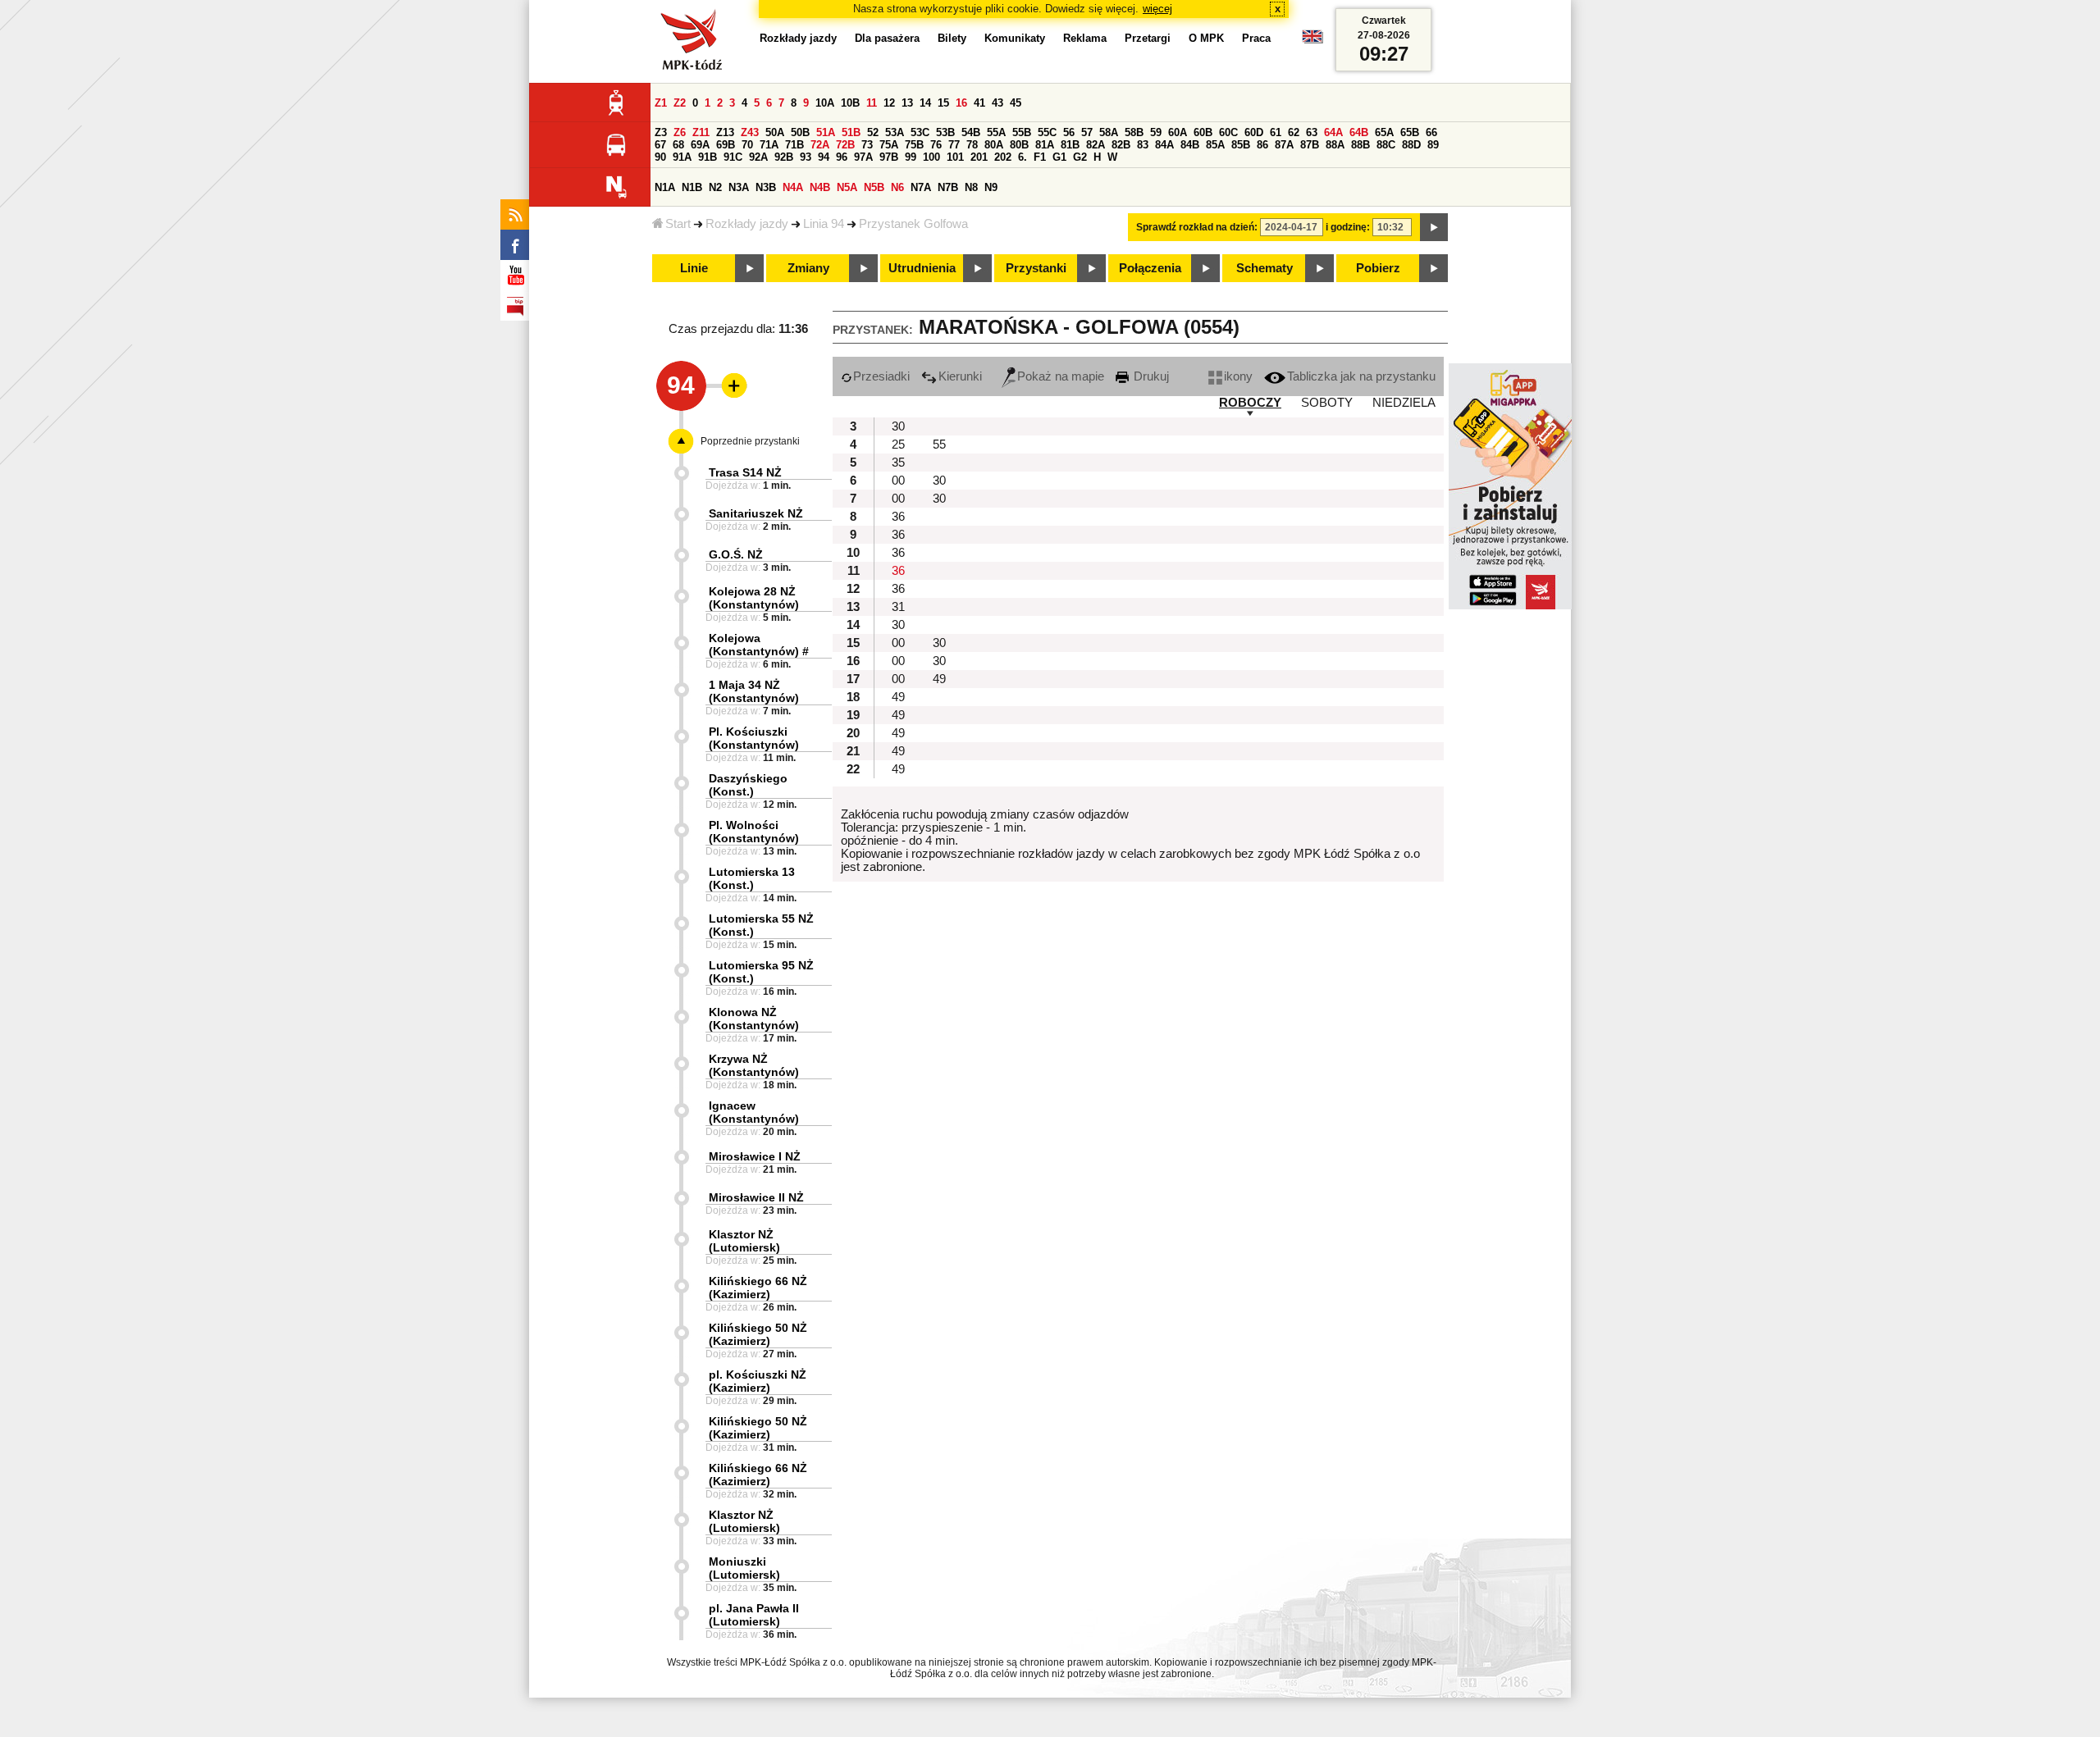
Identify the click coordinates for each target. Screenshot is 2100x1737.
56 (1069, 132)
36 (898, 517)
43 (997, 103)
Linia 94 (824, 224)
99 (911, 157)
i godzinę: (1348, 227)
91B (708, 157)
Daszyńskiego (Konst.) (748, 785)
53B (945, 132)
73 (867, 145)
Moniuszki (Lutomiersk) (744, 1568)
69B (726, 145)
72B (845, 145)
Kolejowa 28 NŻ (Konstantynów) (754, 598)
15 (943, 103)
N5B (874, 187)
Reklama (1085, 38)
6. (1023, 157)
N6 (897, 187)
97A (863, 157)
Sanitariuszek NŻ (756, 513)
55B (1022, 132)
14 (925, 103)
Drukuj (1150, 376)
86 (1262, 145)
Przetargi (1148, 38)
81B (1070, 145)
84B (1190, 145)
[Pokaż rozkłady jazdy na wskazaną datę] (1434, 227)
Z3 (661, 132)
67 (660, 145)
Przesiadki (881, 376)
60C (1228, 132)
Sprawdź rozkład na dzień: (1197, 227)
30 (898, 426)
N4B (820, 187)
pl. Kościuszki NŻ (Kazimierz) (758, 1381)
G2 (1080, 157)
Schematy (1265, 268)
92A (758, 157)
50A (775, 132)
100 (931, 157)
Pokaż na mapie (1061, 376)
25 (898, 445)
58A (1109, 132)
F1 (1040, 157)
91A (682, 157)
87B (1310, 145)
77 (954, 145)
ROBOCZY (1250, 403)
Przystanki (1036, 268)
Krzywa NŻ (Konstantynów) (754, 1065)
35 (898, 463)
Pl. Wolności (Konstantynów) (754, 832)
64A (1333, 132)
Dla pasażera (887, 38)
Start (678, 224)
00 (898, 481)
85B (1241, 145)
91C (733, 157)
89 (1433, 145)
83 (1143, 145)
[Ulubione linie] (729, 385)
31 (898, 607)
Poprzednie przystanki (750, 441)
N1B (692, 187)
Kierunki (960, 376)
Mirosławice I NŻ (755, 1156)
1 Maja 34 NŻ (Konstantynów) (754, 691)
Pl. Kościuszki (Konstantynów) (754, 738)
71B (794, 145)
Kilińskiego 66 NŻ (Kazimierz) (758, 1288)
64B (1359, 132)
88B (1360, 145)
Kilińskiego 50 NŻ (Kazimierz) (758, 1334)
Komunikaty (1015, 38)
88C (1386, 145)
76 (936, 145)
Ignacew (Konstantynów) (754, 1112)
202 (1003, 157)
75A (889, 145)
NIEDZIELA (1404, 403)
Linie (694, 268)
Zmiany (808, 268)
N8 (971, 187)
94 (824, 157)
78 (972, 145)
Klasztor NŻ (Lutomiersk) (744, 1241)
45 (1016, 103)
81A (1045, 145)
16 (961, 103)
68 (678, 145)
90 (660, 157)
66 (1431, 132)
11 (872, 103)
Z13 (725, 132)
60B (1203, 132)
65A (1384, 132)
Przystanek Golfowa (913, 224)
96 (842, 157)
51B (851, 132)
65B (1410, 132)
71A (769, 145)
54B (971, 132)
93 (806, 157)
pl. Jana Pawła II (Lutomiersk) (754, 1615)
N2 (715, 187)
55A (996, 132)
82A (1096, 145)
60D (1254, 132)
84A (1164, 145)
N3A (739, 187)
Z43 (750, 132)
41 (979, 103)
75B (914, 145)
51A (826, 132)
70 (747, 145)
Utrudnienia (922, 268)
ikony (1238, 376)
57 (1087, 132)
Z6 (680, 132)
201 (979, 157)
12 (889, 103)
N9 (991, 187)
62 (1294, 132)
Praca (1256, 38)
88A (1335, 145)
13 (907, 103)
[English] (1312, 41)
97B (889, 157)
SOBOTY (1327, 403)
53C (920, 132)
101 (955, 157)
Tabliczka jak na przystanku (1361, 376)
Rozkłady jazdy (747, 224)
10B (850, 103)
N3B (766, 187)
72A (820, 145)
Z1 (661, 103)
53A (895, 132)
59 (1156, 132)
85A (1215, 145)
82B (1121, 145)
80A (994, 145)
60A (1178, 132)
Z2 (680, 103)
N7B (948, 187)
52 (873, 132)
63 (1312, 132)
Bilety (952, 38)
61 (1276, 132)
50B (800, 132)
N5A (847, 187)
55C (1047, 132)
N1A (665, 187)
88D (1411, 145)
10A (825, 103)
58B (1134, 132)
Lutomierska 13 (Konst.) (752, 878)
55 (939, 445)
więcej (1157, 9)
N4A (793, 187)
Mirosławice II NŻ (756, 1197)
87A (1284, 145)
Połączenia (1150, 268)
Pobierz (1378, 268)
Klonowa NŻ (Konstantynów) (754, 1019)
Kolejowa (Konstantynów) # (759, 645)
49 (939, 679)
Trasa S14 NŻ (745, 472)
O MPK (1206, 38)
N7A (921, 187)
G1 (1059, 157)
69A (700, 145)
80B (1019, 145)
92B (784, 157)
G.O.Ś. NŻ (736, 554)
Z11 (701, 132)
